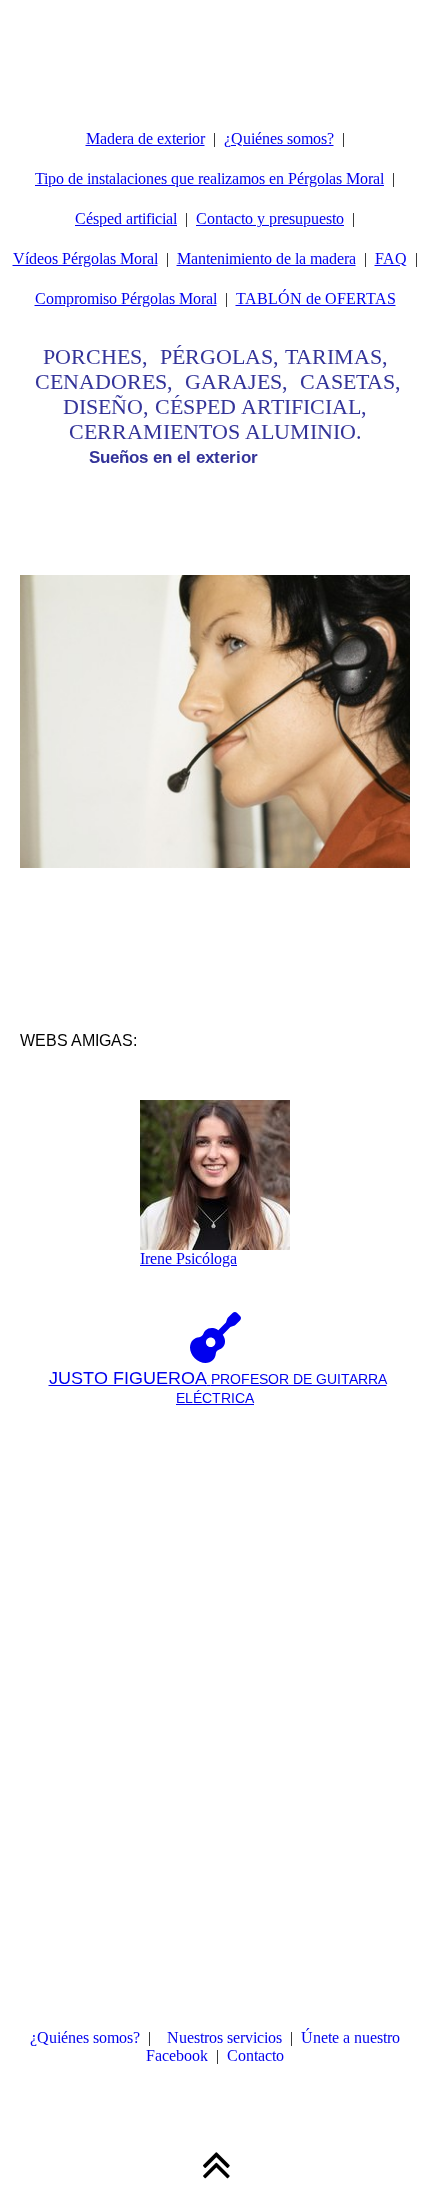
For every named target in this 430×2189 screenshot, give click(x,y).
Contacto (255, 2055)
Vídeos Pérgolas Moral (85, 258)
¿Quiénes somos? (279, 138)
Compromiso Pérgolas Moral (126, 298)
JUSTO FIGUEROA (128, 1378)
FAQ (391, 258)
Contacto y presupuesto (270, 218)
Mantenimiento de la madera (266, 258)
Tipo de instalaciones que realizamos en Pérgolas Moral (209, 178)
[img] (215, 50)
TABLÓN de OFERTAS (316, 298)
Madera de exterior (145, 138)
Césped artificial (126, 218)
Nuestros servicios (224, 2037)
